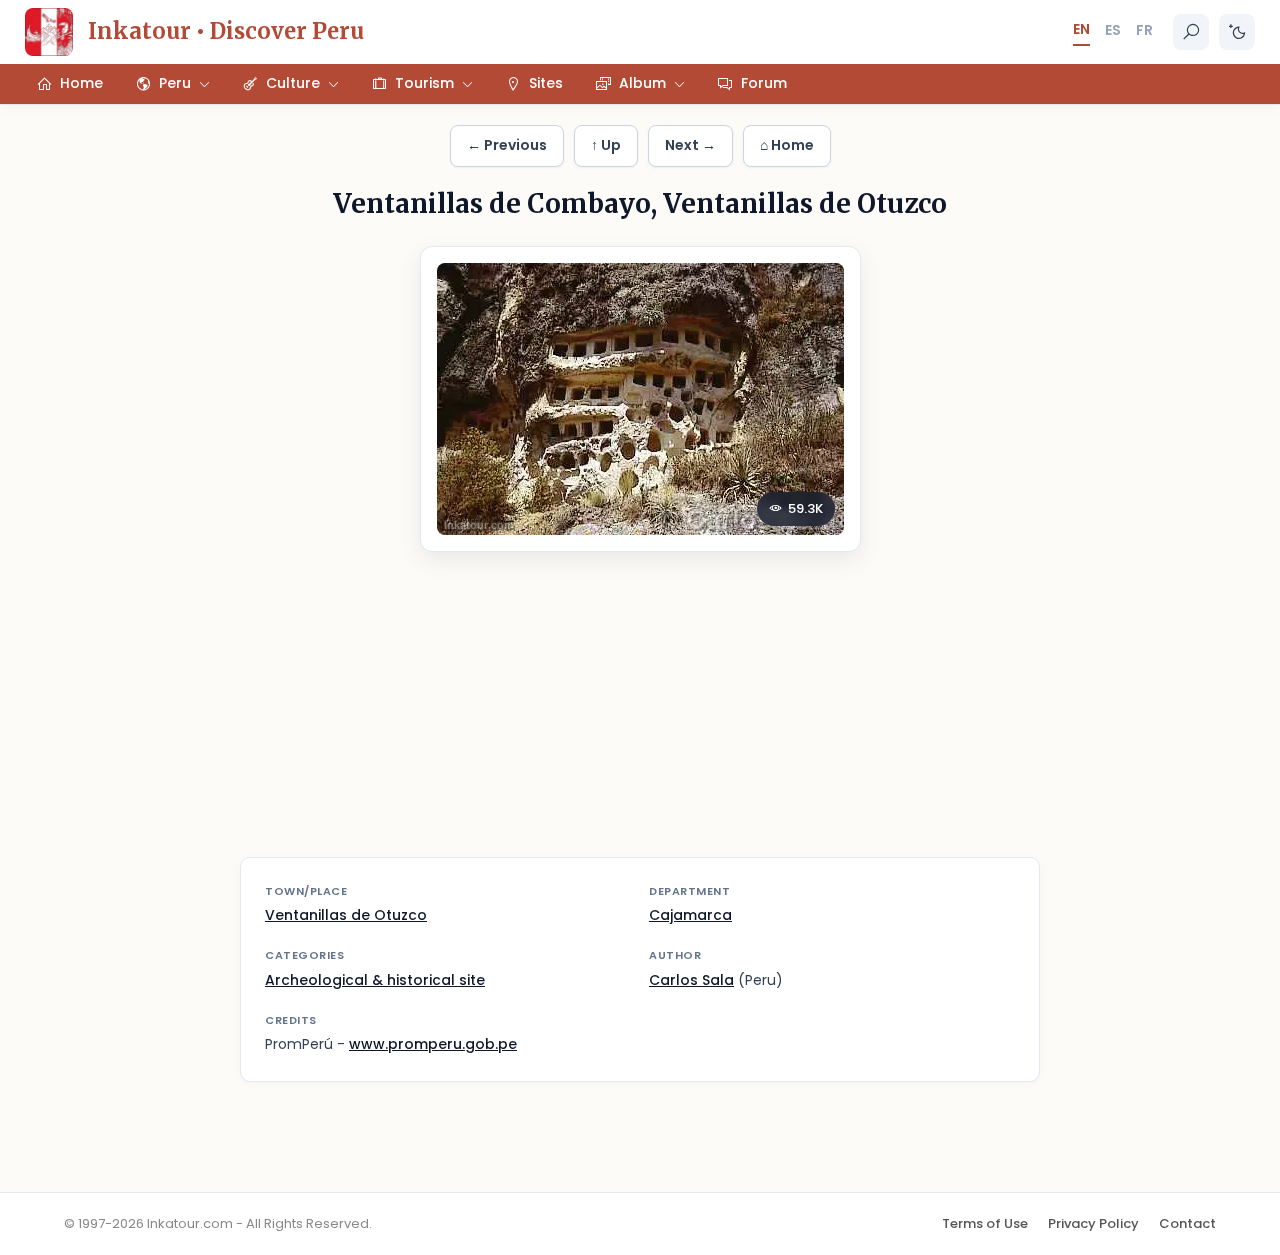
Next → (690, 145)
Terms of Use (985, 1223)
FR (1144, 30)
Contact (1187, 1223)
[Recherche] (1191, 32)
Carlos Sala (691, 980)
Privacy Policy (1093, 1223)
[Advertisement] (640, 717)
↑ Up (606, 145)
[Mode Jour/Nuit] (1237, 32)
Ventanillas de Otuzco (346, 915)
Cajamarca (690, 915)
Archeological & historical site (375, 980)
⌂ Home (787, 145)
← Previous (507, 145)
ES (1113, 30)
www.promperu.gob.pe (433, 1044)
